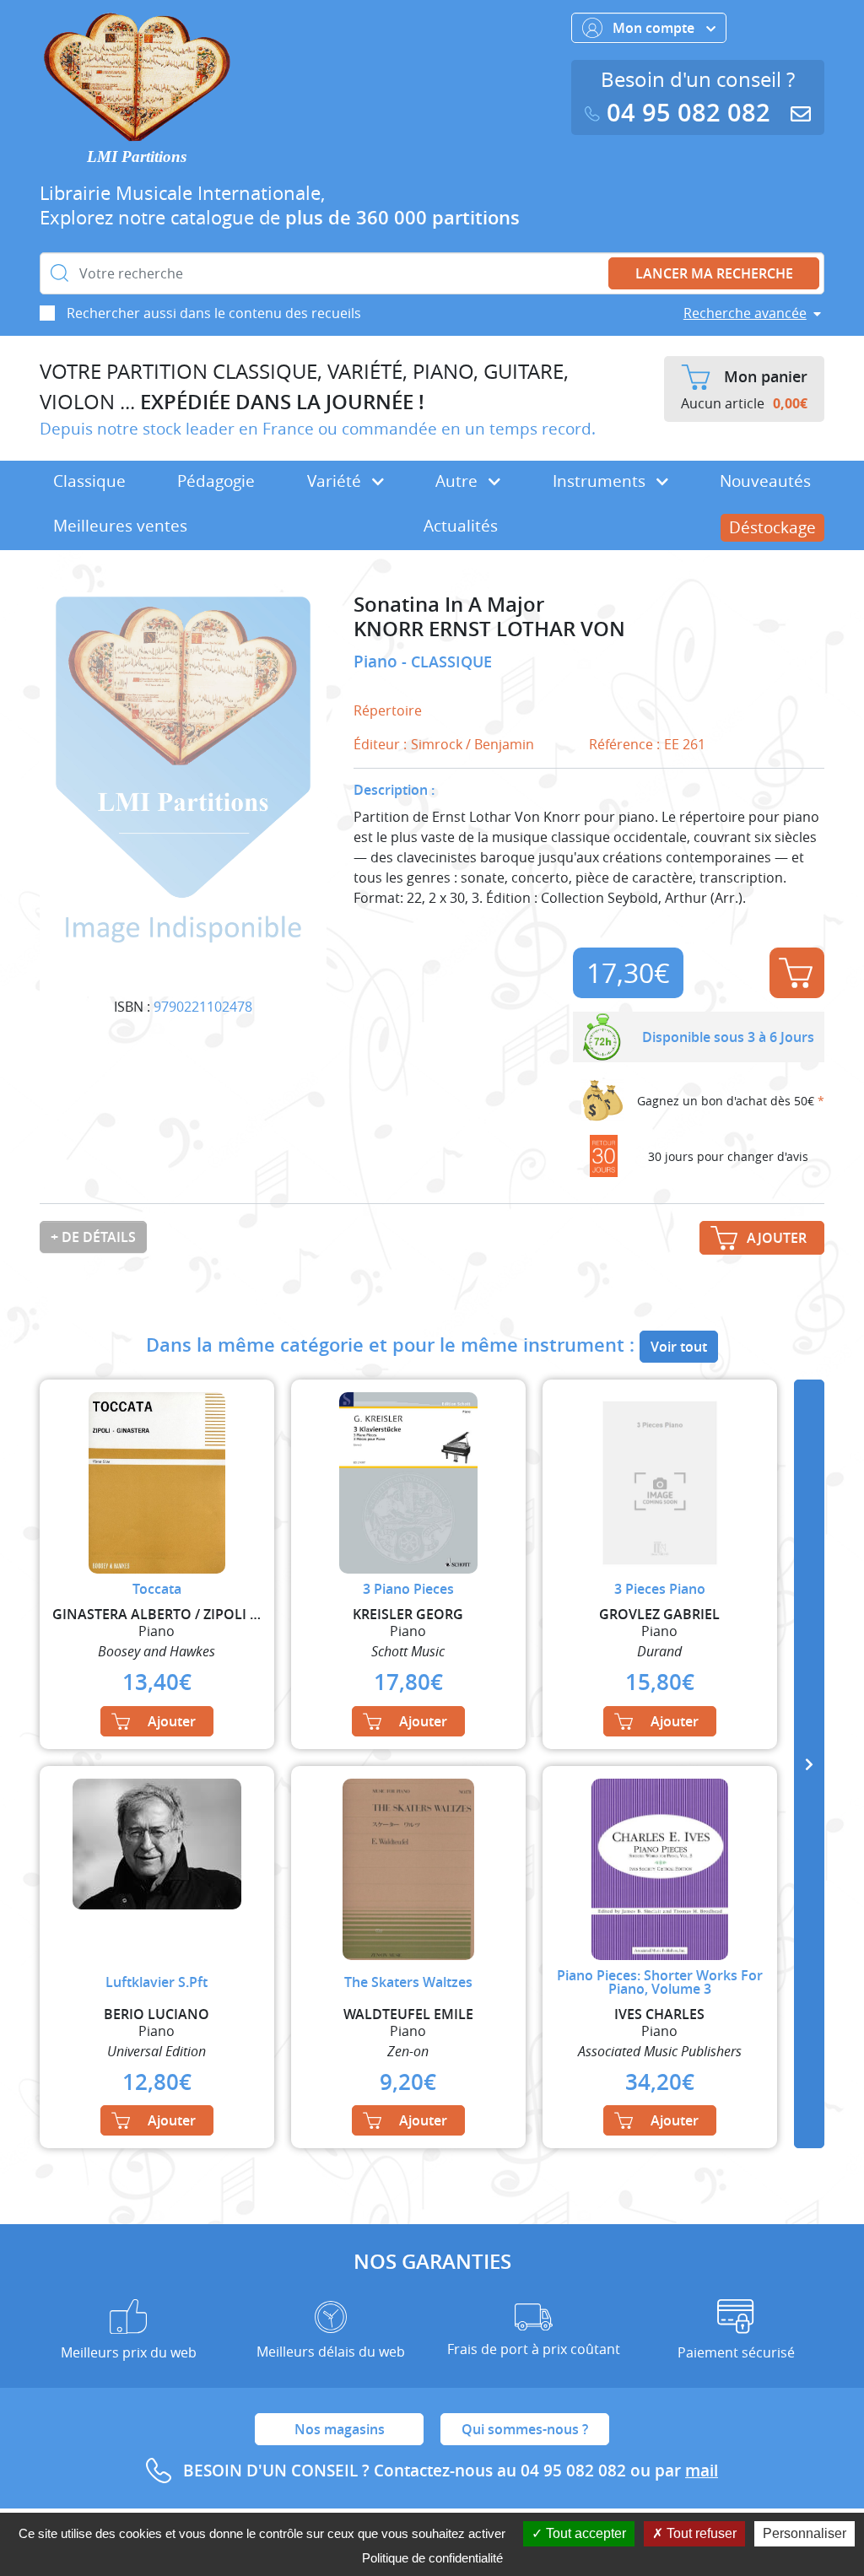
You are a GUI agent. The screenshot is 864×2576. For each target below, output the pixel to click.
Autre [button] (459, 481)
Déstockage (772, 527)
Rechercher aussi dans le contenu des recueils (214, 313)
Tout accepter (584, 2533)
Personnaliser (805, 2533)
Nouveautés (765, 481)
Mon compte (655, 28)
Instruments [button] (601, 481)
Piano (378, 662)
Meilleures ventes (120, 526)
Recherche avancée (745, 313)
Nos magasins (340, 2429)
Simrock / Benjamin (472, 744)
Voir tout (679, 1347)
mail (702, 2471)
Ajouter (797, 973)
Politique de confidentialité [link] (432, 2558)
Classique (89, 481)
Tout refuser (700, 2533)
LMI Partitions (137, 157)
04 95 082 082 (688, 113)
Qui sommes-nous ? (525, 2429)
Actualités (461, 526)
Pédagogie (216, 481)
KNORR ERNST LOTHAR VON (489, 629)
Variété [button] (336, 481)
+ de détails (93, 1237)
